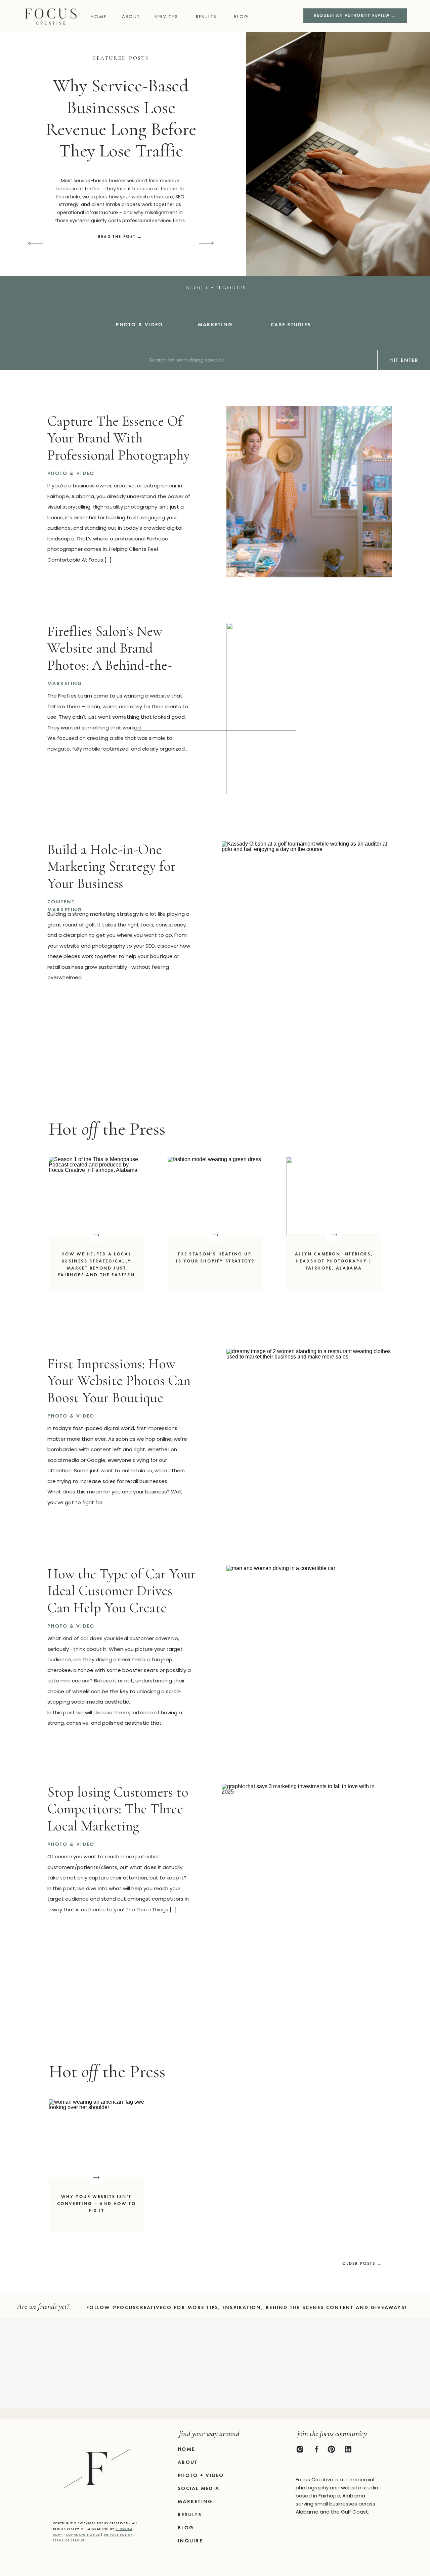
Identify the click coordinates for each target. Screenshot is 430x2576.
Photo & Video (71, 473)
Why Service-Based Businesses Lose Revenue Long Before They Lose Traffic (121, 118)
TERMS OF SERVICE (69, 2540)
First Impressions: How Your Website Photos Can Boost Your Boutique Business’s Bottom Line (119, 1389)
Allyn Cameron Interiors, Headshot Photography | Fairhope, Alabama (334, 1261)
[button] (244, 17)
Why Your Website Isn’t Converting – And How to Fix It (97, 2204)
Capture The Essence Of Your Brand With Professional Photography (119, 438)
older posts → (362, 2263)
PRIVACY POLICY (118, 2535)
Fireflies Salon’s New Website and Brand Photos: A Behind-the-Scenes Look (110, 657)
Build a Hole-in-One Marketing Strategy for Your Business (112, 866)
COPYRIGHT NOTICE (83, 2535)
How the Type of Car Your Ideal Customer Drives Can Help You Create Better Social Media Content (122, 1608)
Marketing (65, 683)
